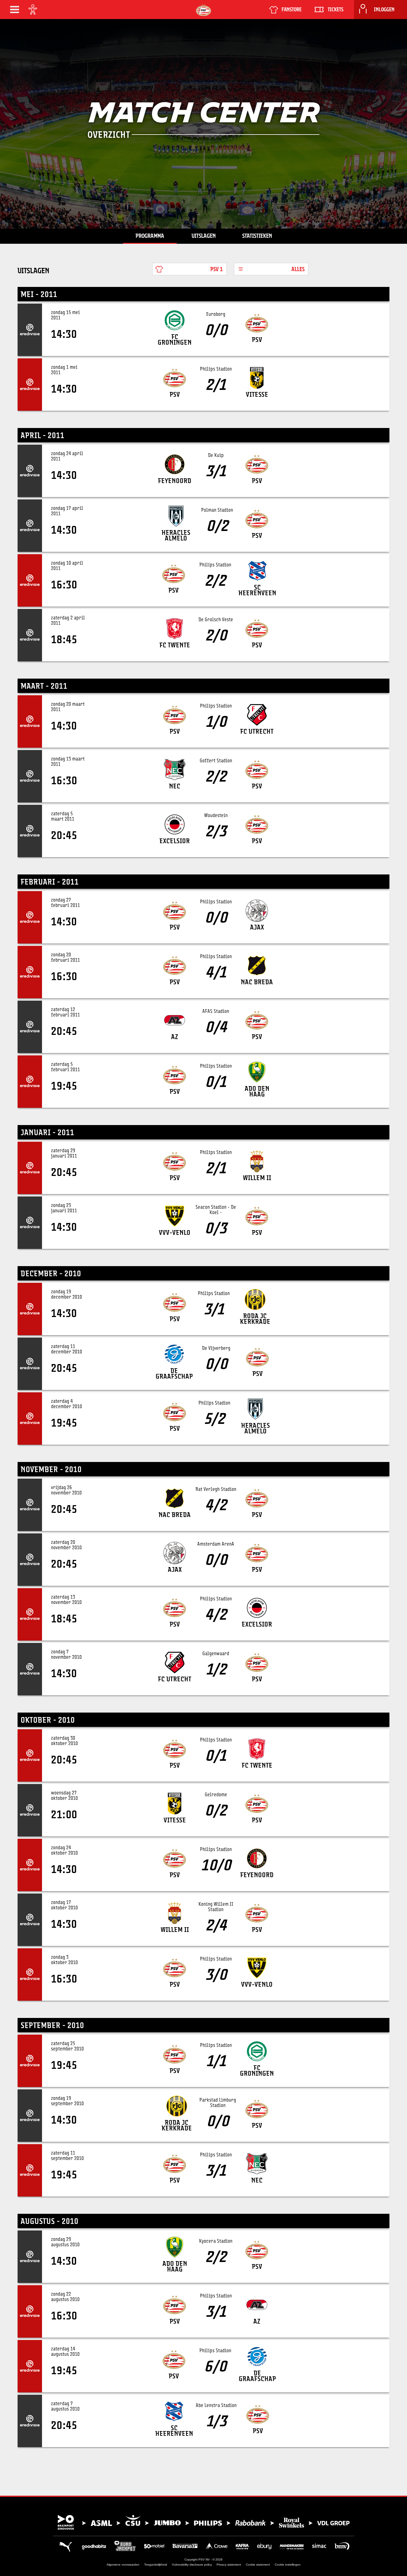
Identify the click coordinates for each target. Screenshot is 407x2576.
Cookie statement (258, 2565)
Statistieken (257, 236)
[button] (15, 10)
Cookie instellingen (288, 2565)
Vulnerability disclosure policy (192, 2565)
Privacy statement (229, 2565)
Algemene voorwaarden (123, 2565)
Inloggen (384, 10)
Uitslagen (204, 236)
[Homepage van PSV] (203, 10)
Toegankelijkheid (156, 2565)
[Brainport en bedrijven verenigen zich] (203, 2522)
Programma (150, 236)
